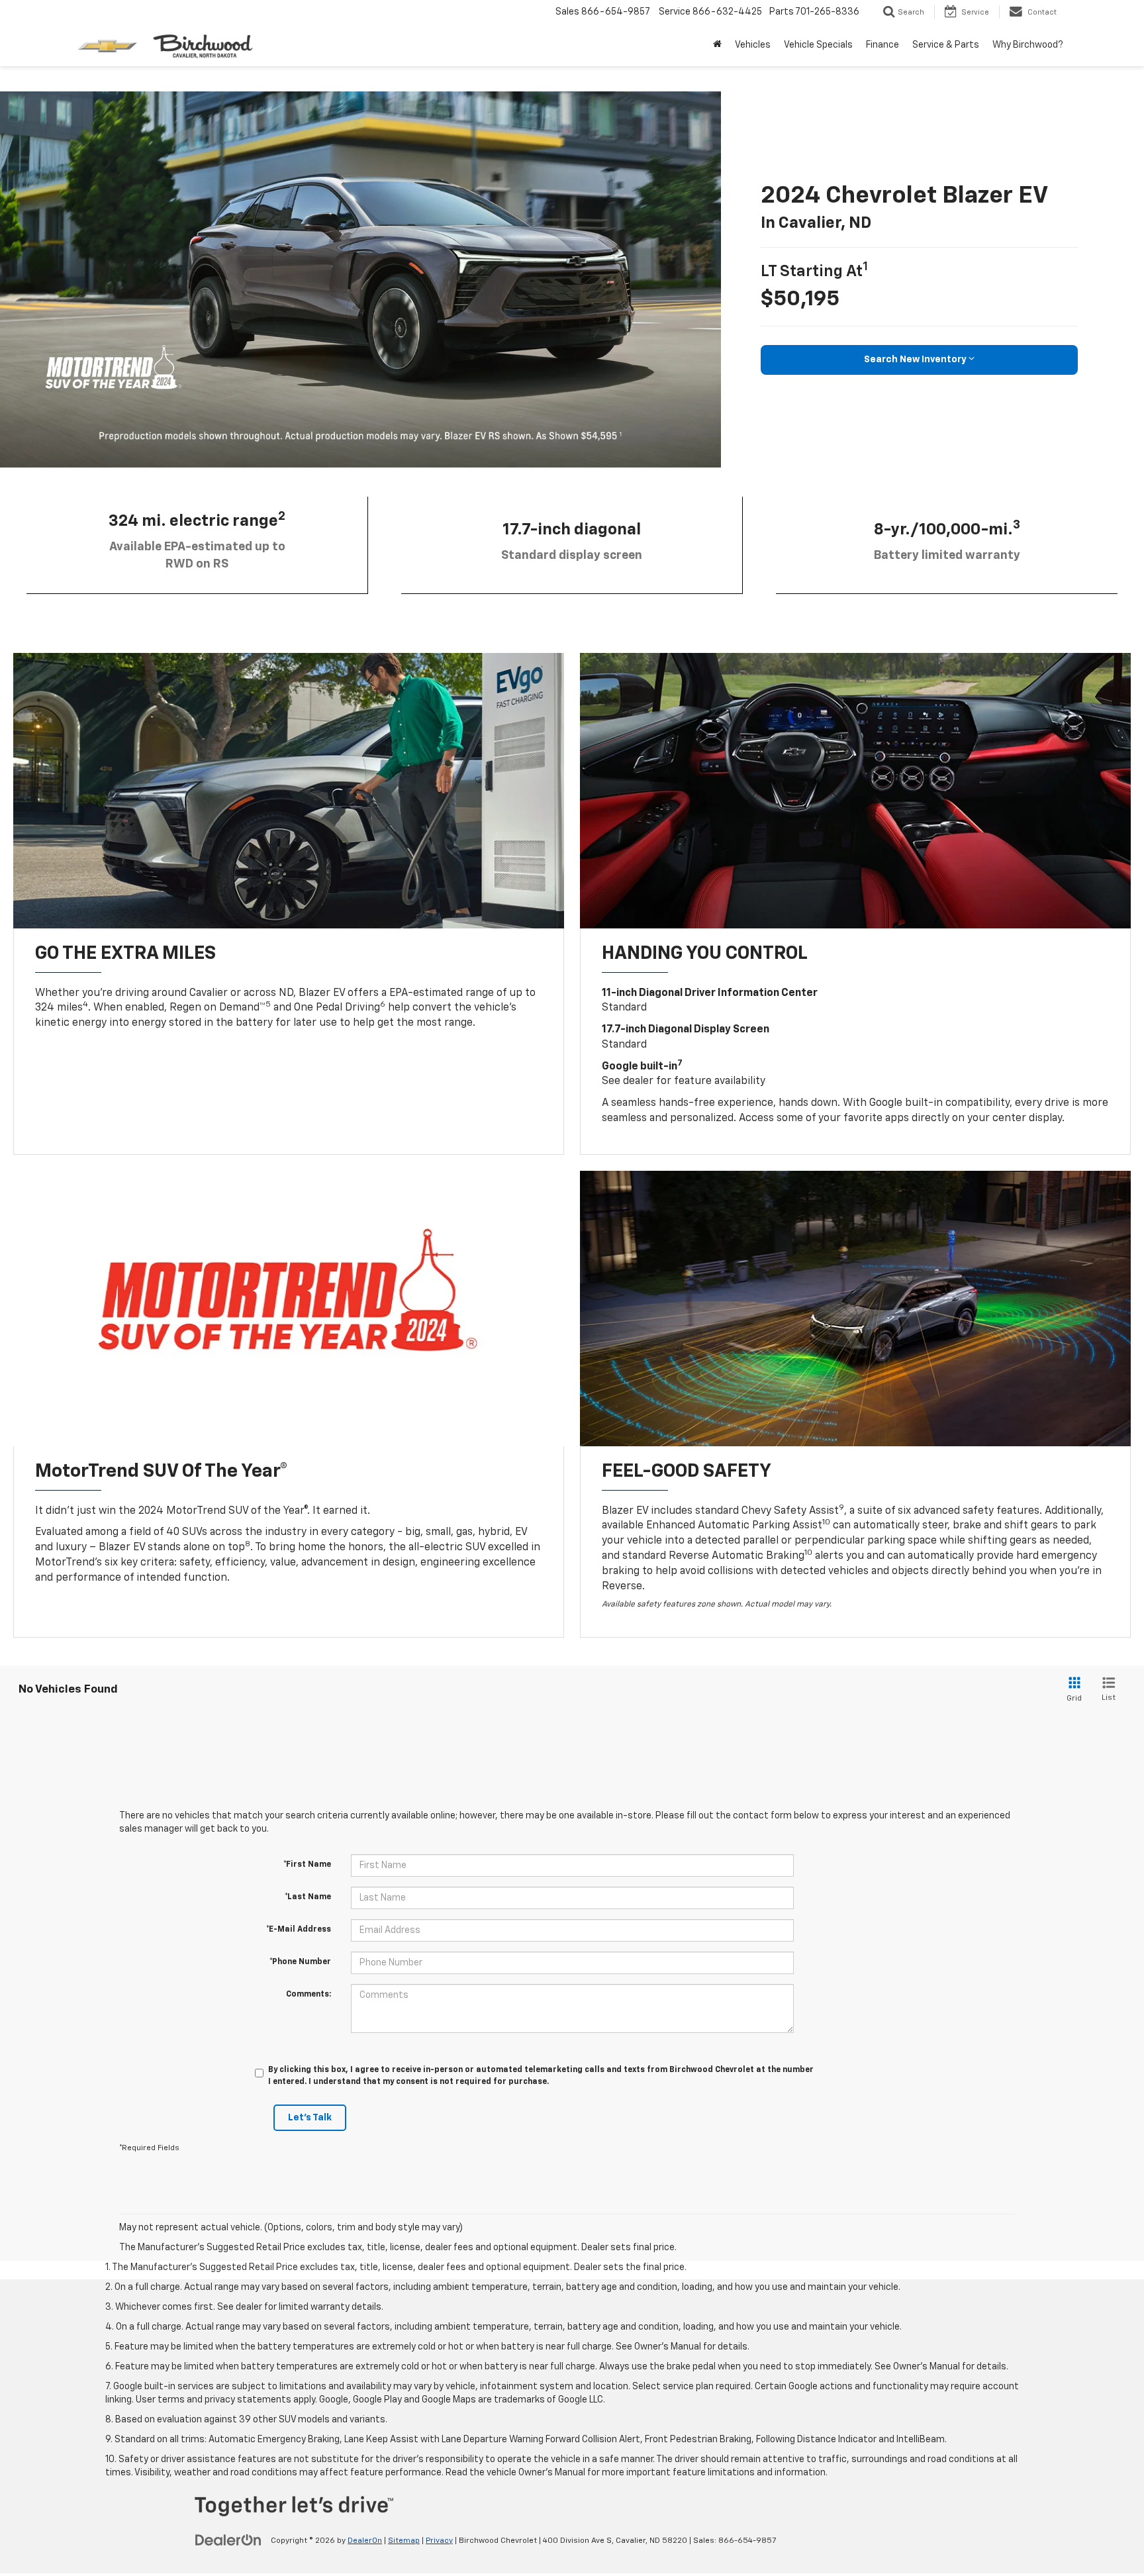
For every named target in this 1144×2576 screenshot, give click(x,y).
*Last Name (308, 1897)
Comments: (309, 1995)
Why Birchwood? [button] (1028, 45)
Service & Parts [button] (946, 45)
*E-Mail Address (299, 1930)
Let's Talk (310, 2118)
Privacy (439, 2541)
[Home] (717, 45)
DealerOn (365, 2541)
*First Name (307, 1865)
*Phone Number (300, 1962)
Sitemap (404, 2541)
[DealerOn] (228, 2540)
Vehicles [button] (753, 45)
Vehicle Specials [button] (818, 45)
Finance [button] (882, 45)
